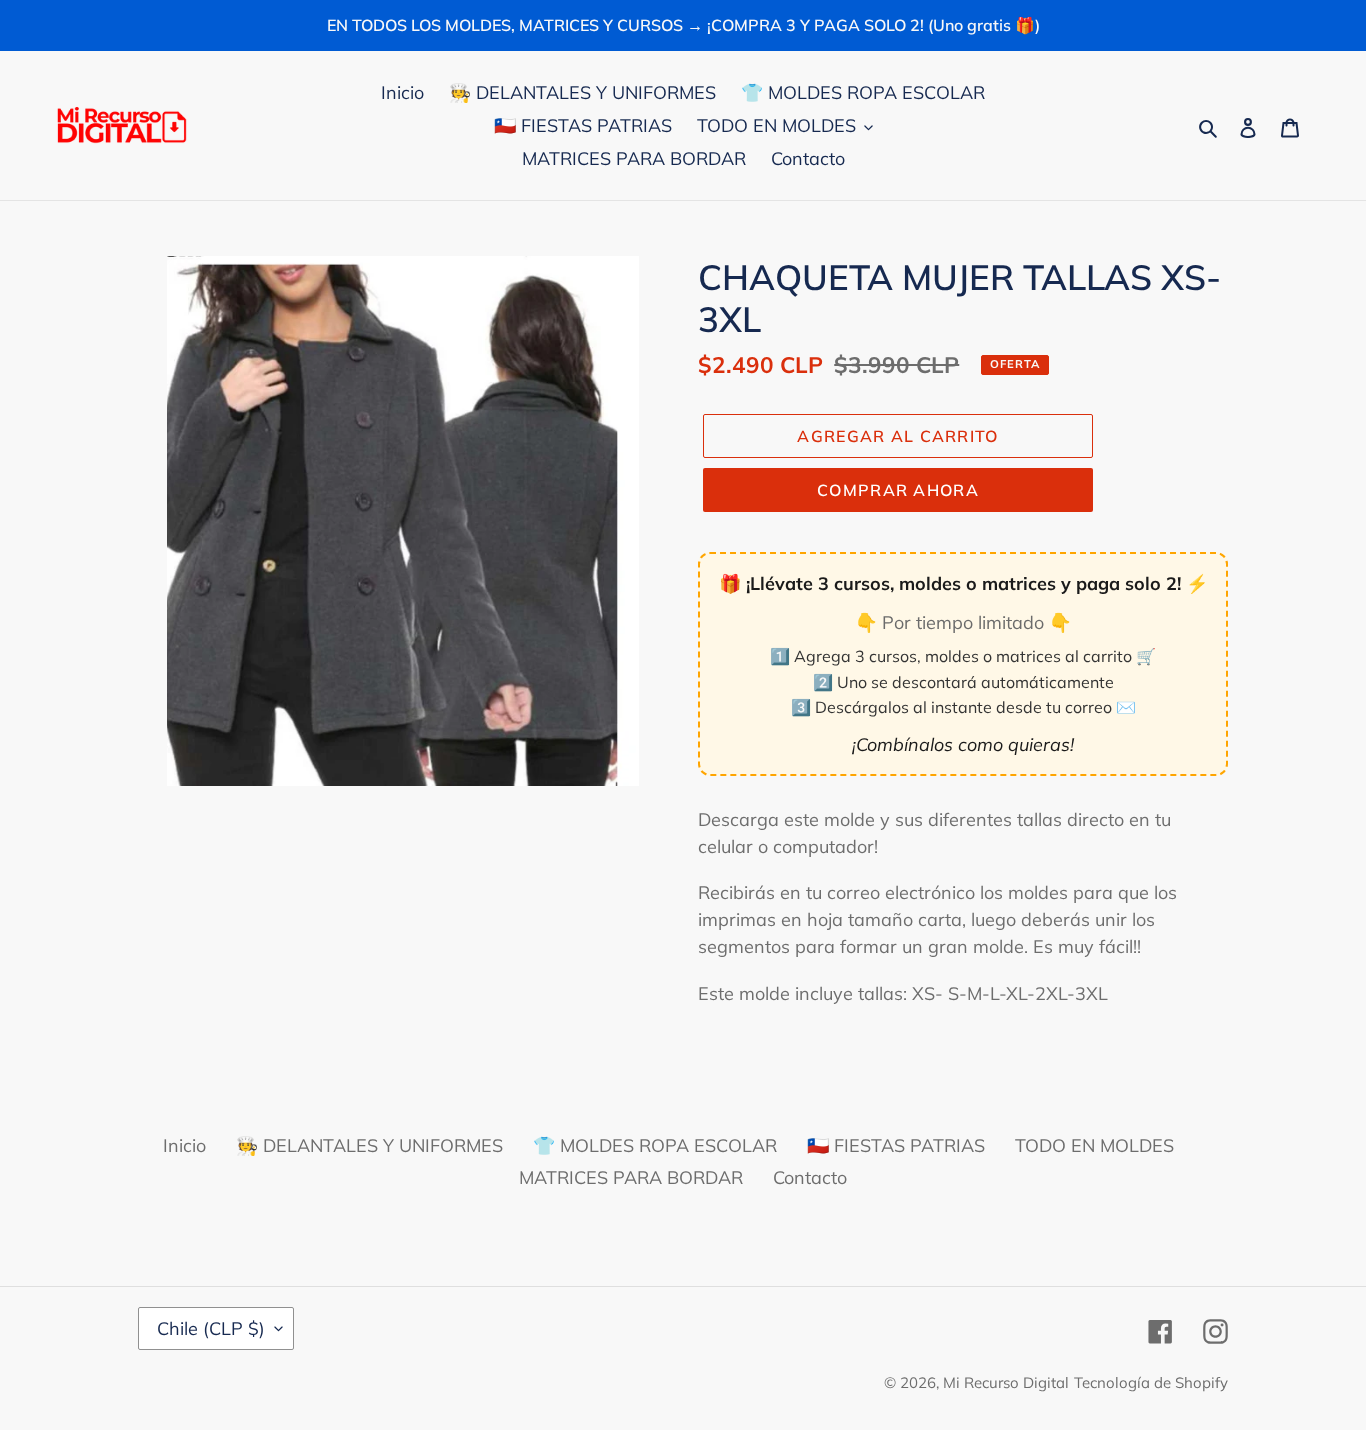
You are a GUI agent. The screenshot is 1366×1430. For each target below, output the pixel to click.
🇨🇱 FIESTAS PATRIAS (896, 1145)
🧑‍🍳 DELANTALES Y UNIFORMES (369, 1145)
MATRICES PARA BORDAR (631, 1177)
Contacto (810, 1177)
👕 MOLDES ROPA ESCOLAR (655, 1145)
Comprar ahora (898, 490)
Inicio (184, 1145)
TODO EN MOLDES (1094, 1145)
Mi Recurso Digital (1006, 1382)
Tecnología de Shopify (1151, 1382)
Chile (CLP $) (211, 1328)
